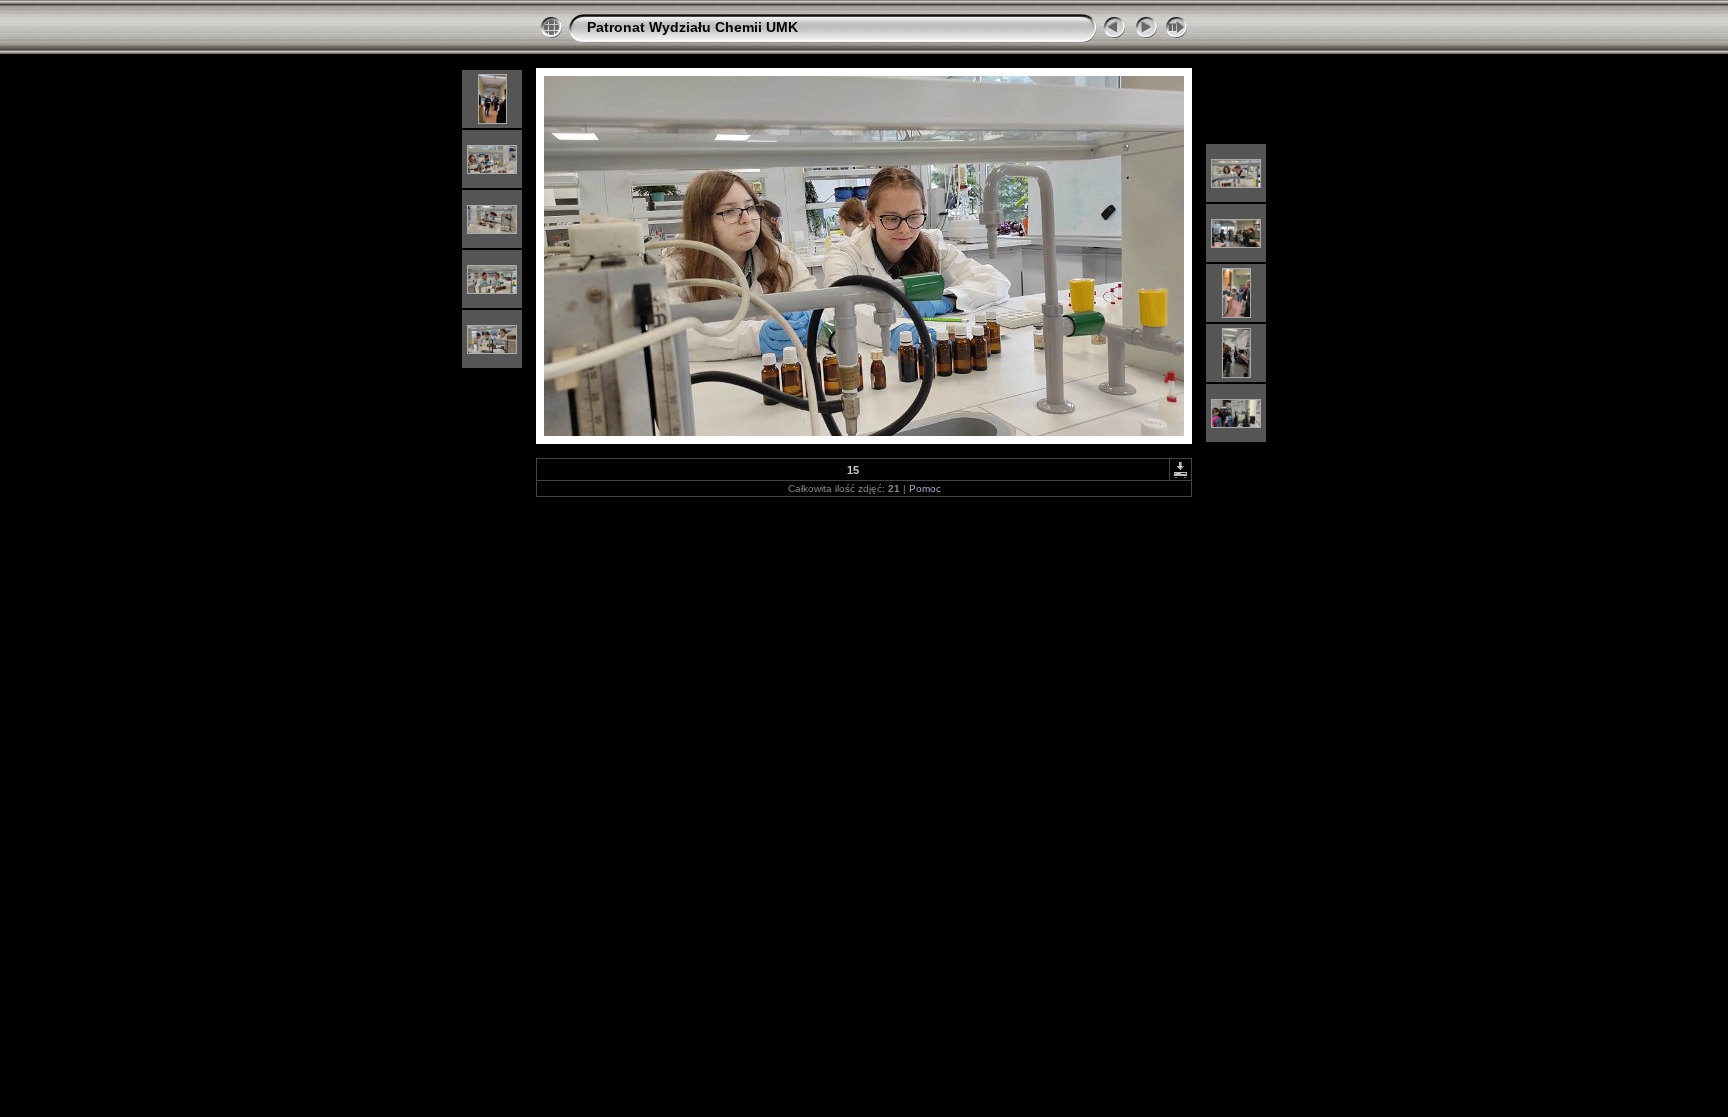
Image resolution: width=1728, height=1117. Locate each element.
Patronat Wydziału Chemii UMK (692, 27)
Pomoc (925, 488)
